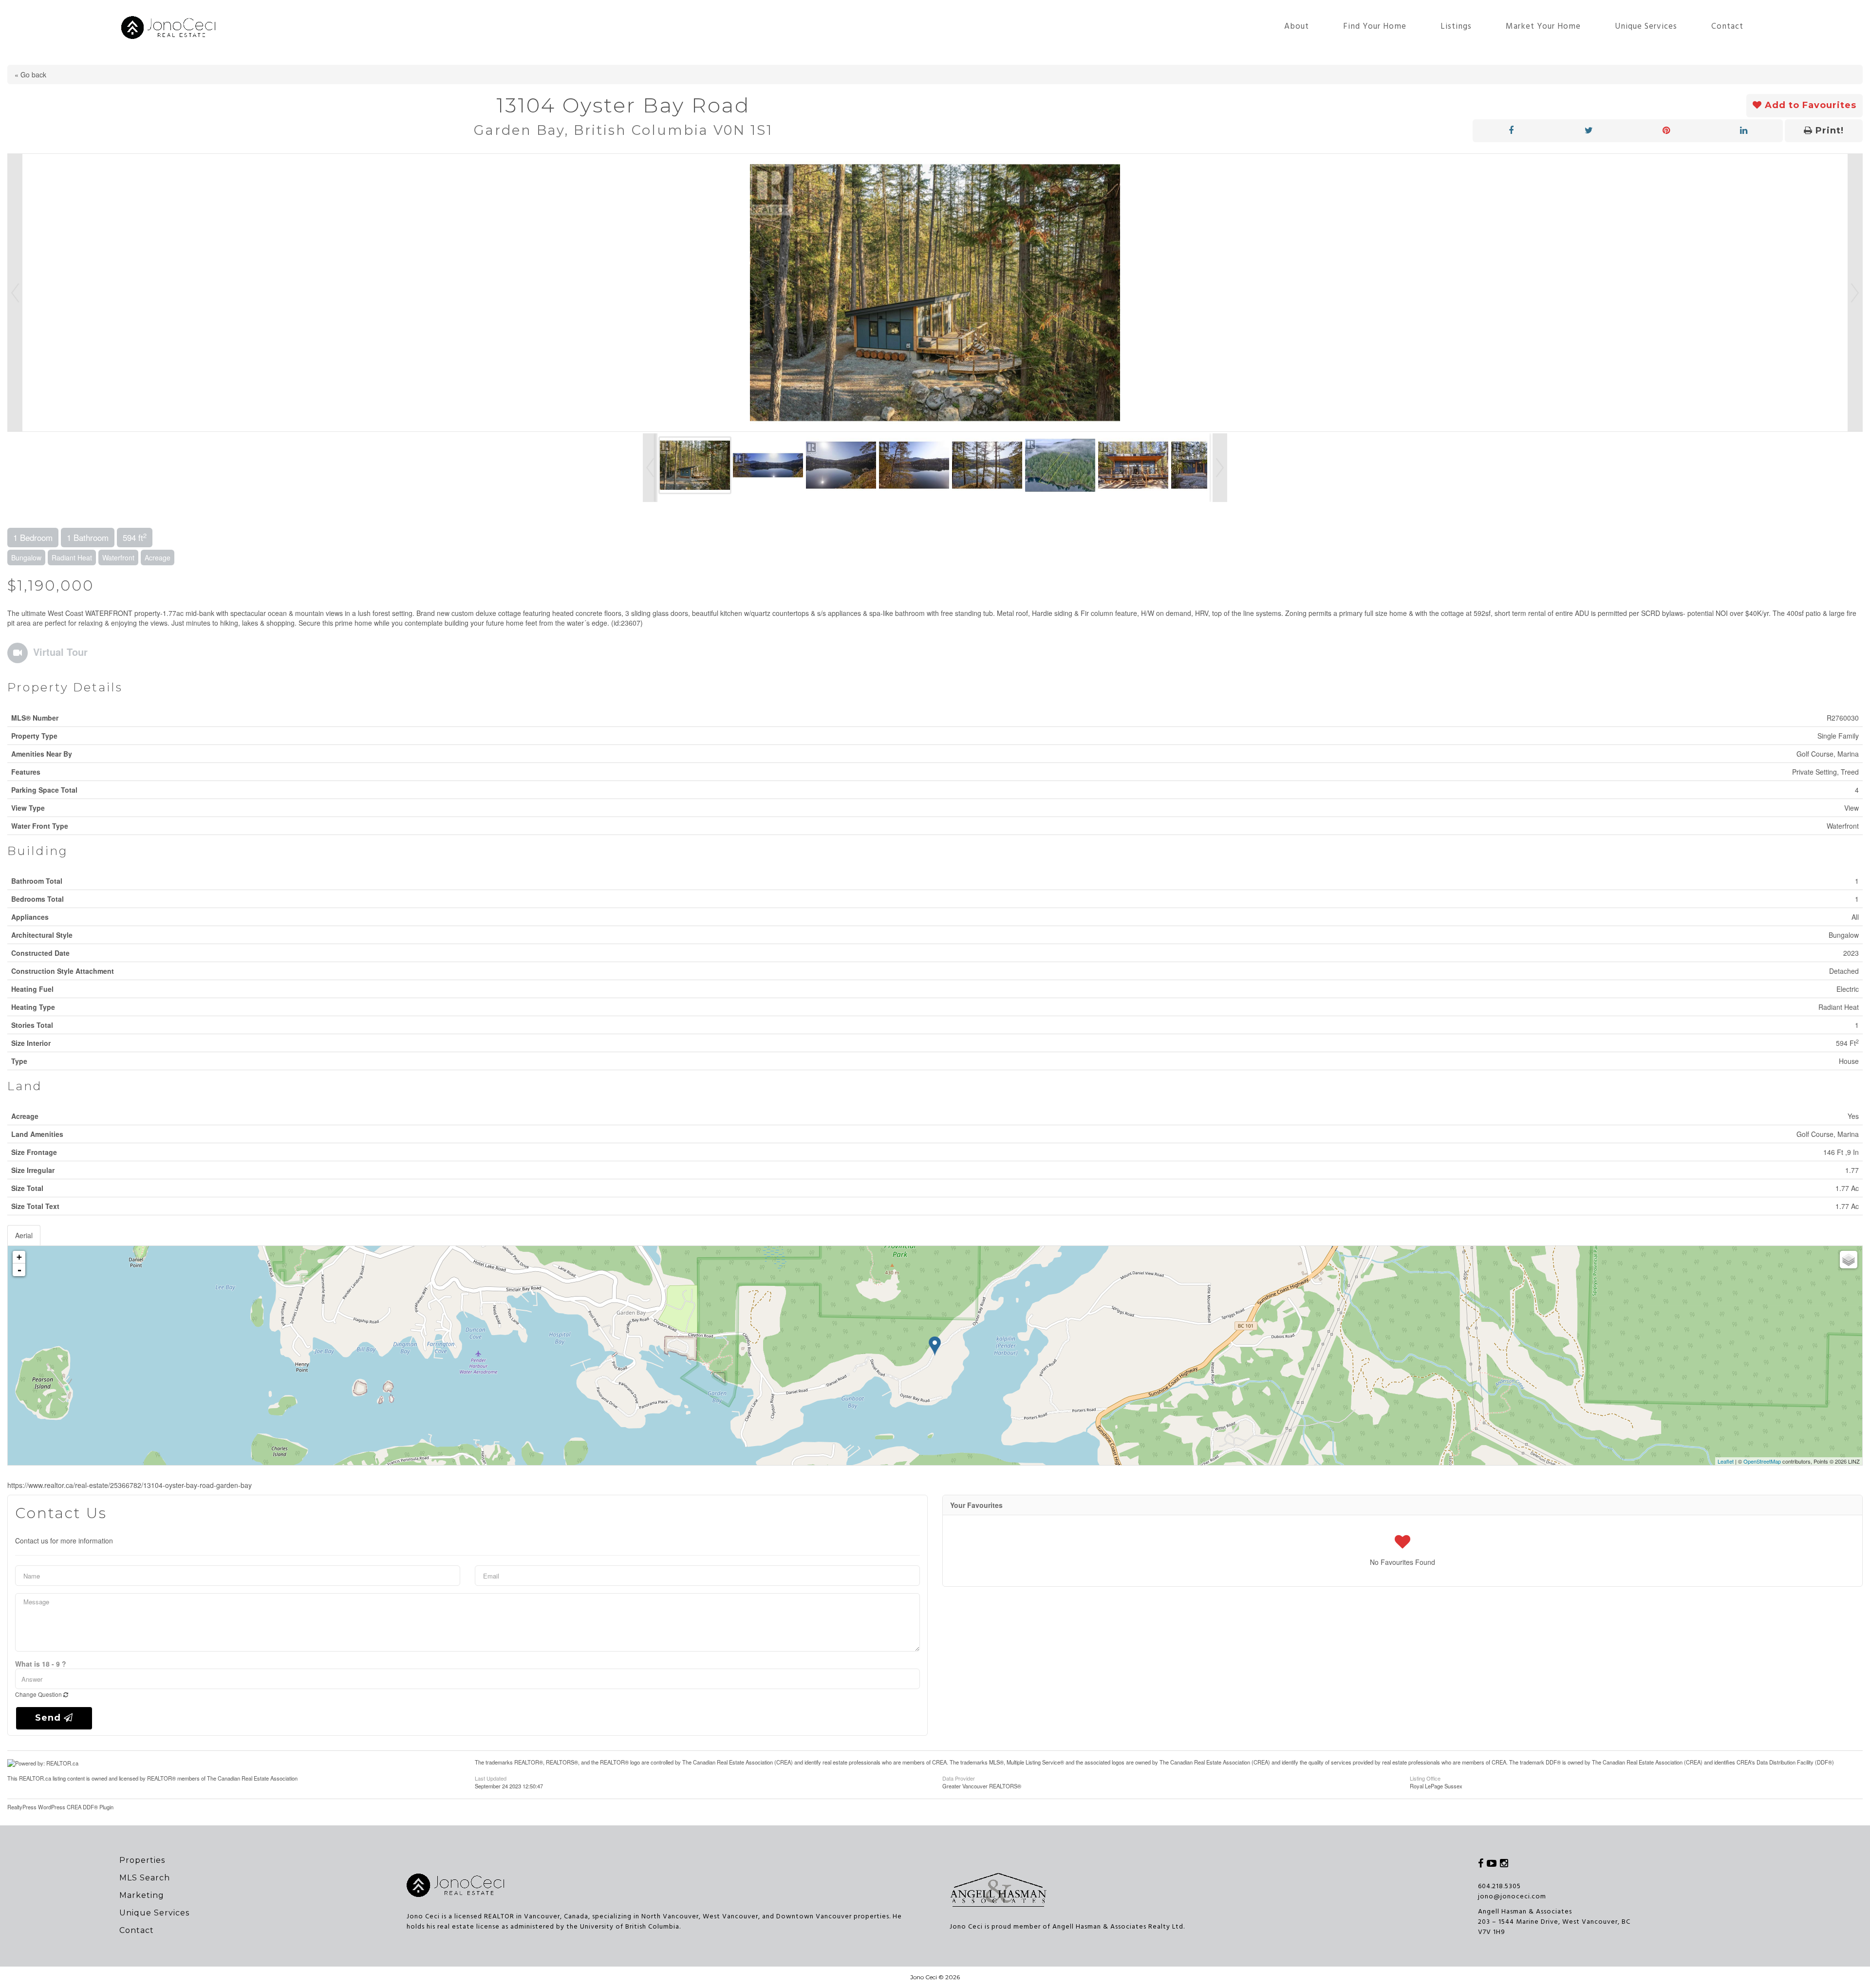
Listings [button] (1456, 27)
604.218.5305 (1499, 1886)
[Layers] (1849, 1260)
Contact (1727, 27)
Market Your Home (1543, 27)
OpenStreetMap (1762, 1461)
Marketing (142, 1895)
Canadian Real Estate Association (258, 1778)
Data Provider (959, 1778)
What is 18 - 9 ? (41, 1664)
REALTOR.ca (35, 1778)
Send (49, 1718)
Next (1855, 293)
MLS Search (145, 1878)
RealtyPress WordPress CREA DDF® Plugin (60, 1807)
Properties (142, 1860)
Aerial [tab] (24, 1235)
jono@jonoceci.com (1512, 1897)
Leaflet (1726, 1461)
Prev (15, 293)
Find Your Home (1375, 27)
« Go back (30, 74)
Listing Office (1425, 1778)
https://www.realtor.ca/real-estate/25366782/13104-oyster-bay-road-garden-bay (130, 1485)
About (1297, 27)
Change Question (39, 1694)
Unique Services (1646, 27)
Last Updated (491, 1778)
